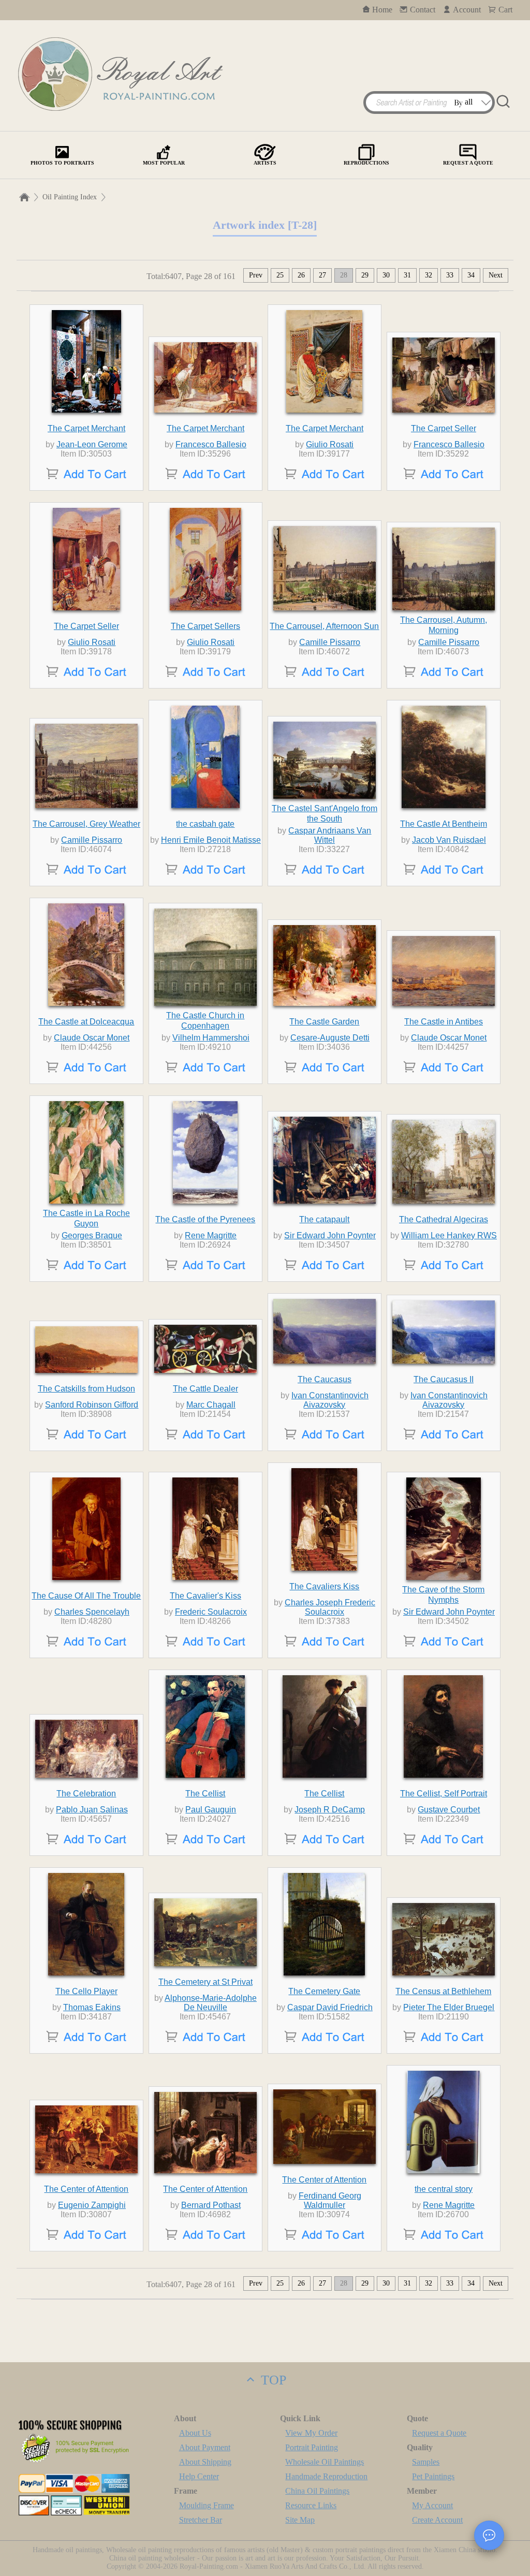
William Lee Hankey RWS (449, 1235)
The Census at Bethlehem (443, 1991)
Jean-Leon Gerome (92, 444)
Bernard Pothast (211, 2205)
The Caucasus (325, 1379)
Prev (256, 275)
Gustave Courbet (449, 1810)
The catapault (324, 1219)
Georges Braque (92, 1235)
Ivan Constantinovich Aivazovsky (330, 1400)
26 (301, 275)
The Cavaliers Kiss (324, 1586)
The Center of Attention (86, 2189)
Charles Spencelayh (92, 1612)
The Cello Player (86, 1991)
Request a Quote (439, 2433)
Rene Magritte (211, 1235)
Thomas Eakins (92, 2007)
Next (496, 275)
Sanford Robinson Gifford (92, 1405)
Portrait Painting (312, 2447)
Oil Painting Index (70, 197)
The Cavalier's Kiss (205, 1596)
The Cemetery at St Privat (205, 1982)
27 (322, 275)
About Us (195, 2433)
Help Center (199, 2476)
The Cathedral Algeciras (444, 1219)
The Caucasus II (444, 1379)
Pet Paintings (433, 2476)
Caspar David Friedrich (330, 2007)
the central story (444, 2189)
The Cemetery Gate (324, 1991)
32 (429, 275)
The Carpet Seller (444, 428)
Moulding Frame (207, 2505)
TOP (272, 2380)
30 (386, 275)
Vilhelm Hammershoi (211, 1038)
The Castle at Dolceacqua (86, 1022)
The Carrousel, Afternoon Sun (324, 626)
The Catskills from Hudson (86, 1389)
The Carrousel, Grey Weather (86, 824)
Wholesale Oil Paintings (325, 2462)
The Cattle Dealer (205, 1389)
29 (365, 275)
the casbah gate (205, 824)
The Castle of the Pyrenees (205, 1219)
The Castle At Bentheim (444, 824)
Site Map (300, 2520)
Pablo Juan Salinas (92, 1810)
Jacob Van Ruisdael (449, 840)
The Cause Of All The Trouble (86, 1596)
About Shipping (205, 2462)
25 (280, 275)
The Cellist (205, 1794)
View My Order (311, 2433)
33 (450, 275)
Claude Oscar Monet (92, 1038)
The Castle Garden (324, 1022)
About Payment (205, 2447)
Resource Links (311, 2505)
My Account (432, 2505)
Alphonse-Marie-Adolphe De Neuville (211, 2003)
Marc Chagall (211, 1405)
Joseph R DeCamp (330, 1810)
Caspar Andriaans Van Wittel (330, 835)
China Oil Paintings (317, 2491)
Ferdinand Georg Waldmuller (330, 2200)
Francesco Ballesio (211, 444)
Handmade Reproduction (326, 2476)
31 (407, 275)
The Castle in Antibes (444, 1022)
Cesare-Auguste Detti (330, 1038)
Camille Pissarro (330, 642)
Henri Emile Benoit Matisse (211, 840)
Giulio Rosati (330, 444)
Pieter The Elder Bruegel (449, 2007)
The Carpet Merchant (86, 428)
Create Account (437, 2520)
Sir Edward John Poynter (330, 1235)
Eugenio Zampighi (92, 2205)
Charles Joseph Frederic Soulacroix (330, 1607)
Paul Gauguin (211, 1810)
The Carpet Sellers (205, 626)
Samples (426, 2462)
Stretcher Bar (201, 2520)
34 (471, 275)
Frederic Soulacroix (211, 1612)
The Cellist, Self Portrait (444, 1794)
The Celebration (86, 1794)
